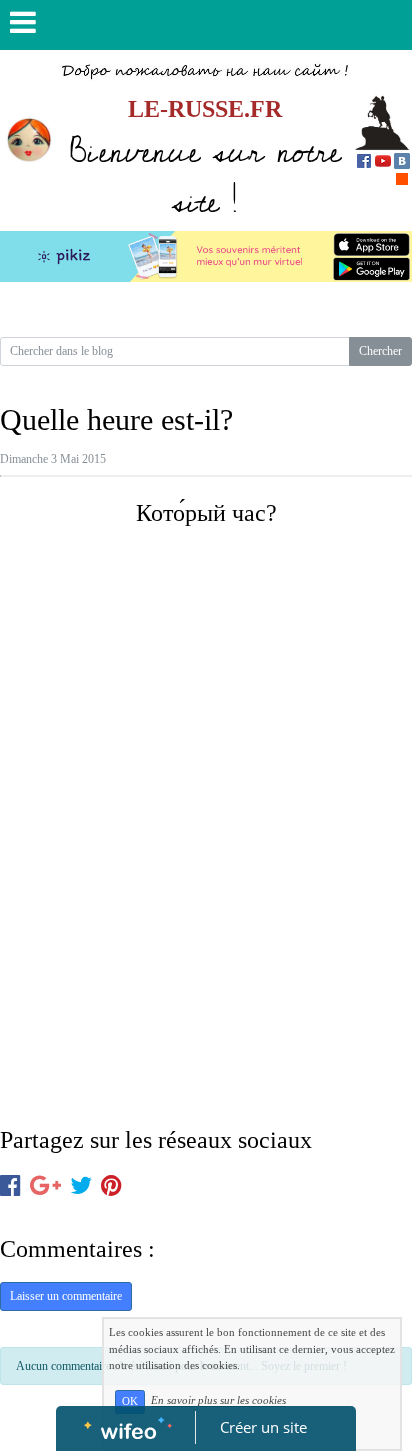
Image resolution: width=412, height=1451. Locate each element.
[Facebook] (364, 160)
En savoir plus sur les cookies (218, 1401)
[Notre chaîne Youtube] (383, 160)
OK (130, 1401)
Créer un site (263, 1427)
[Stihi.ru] (402, 178)
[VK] (402, 160)
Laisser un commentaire (66, 1296)
